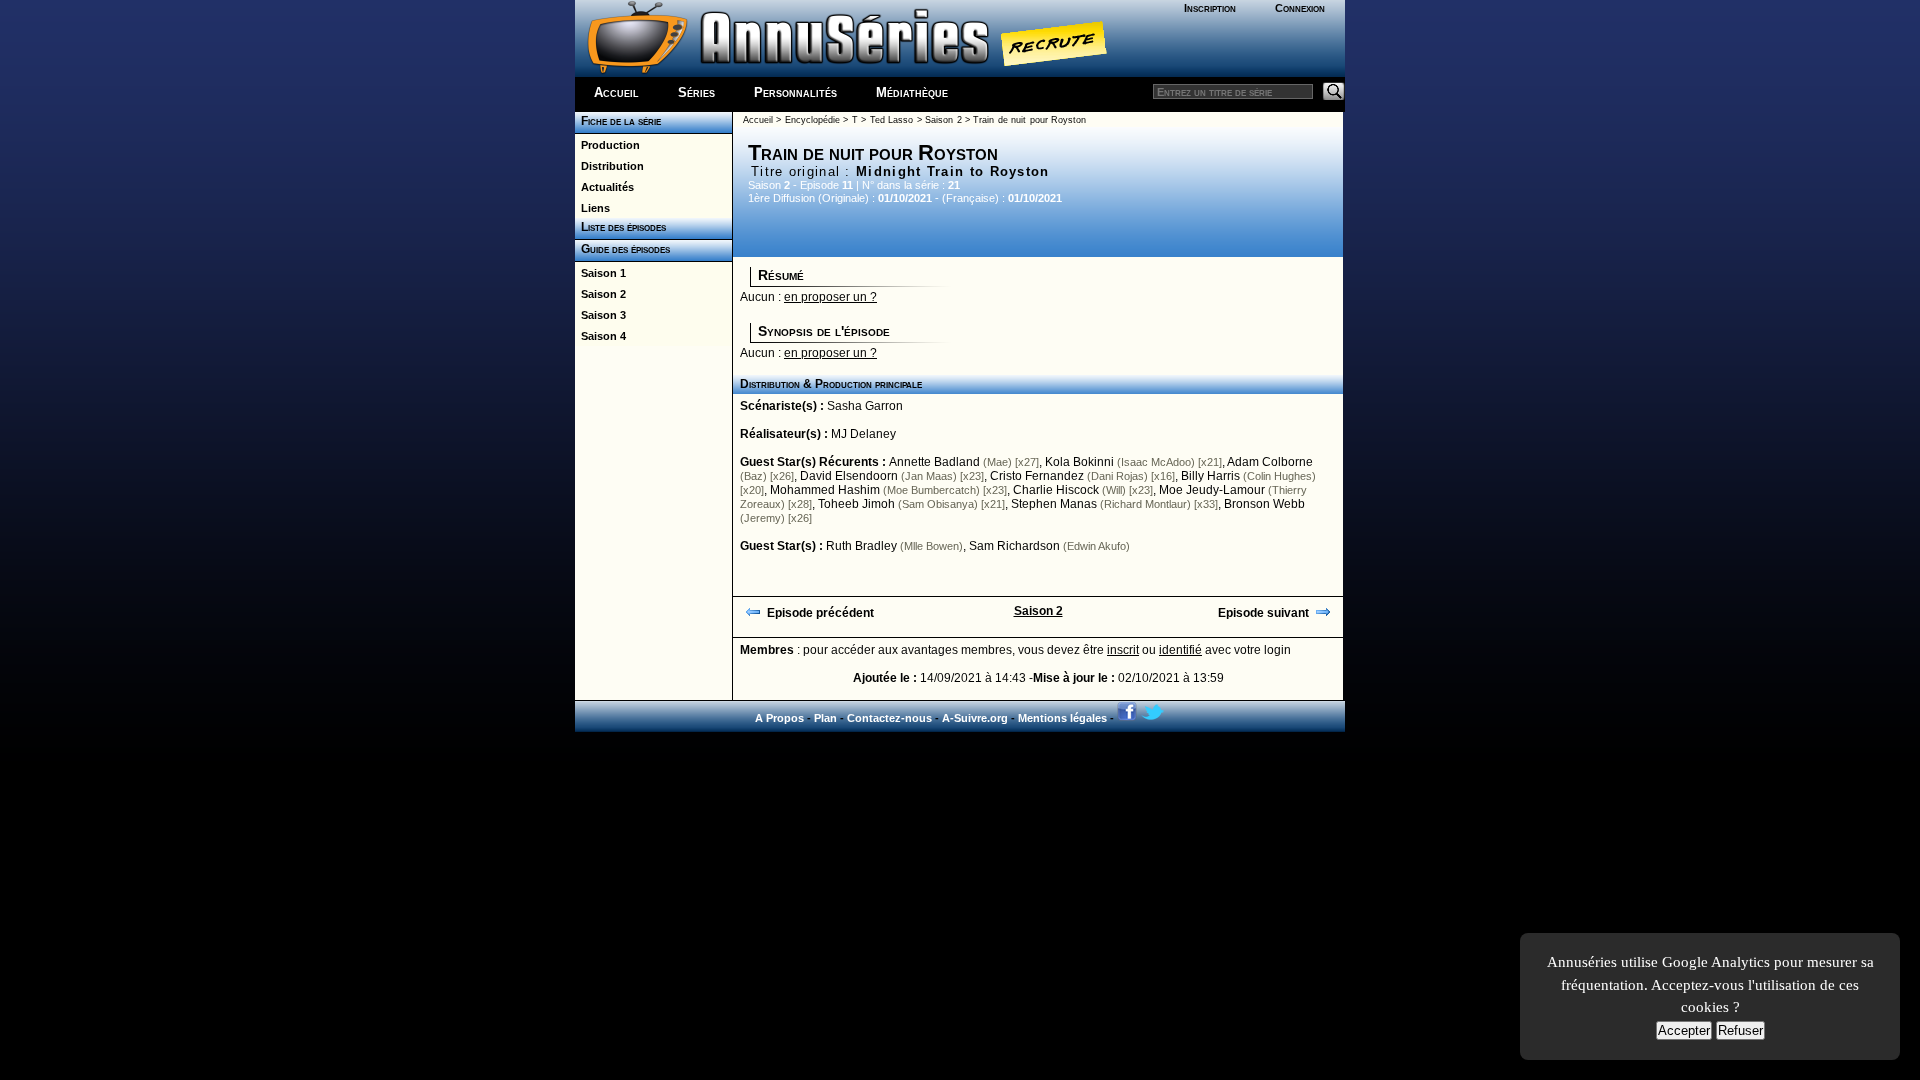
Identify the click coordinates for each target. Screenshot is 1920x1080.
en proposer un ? (830, 297)
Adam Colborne (1270, 462)
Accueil (616, 92)
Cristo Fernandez (1037, 476)
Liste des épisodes (620, 227)
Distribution (609, 166)
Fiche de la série (618, 121)
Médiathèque (912, 92)
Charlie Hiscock (1056, 490)
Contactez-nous (889, 718)
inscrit (1123, 650)
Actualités (604, 187)
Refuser (1740, 1030)
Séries (696, 92)
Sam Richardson (1014, 546)
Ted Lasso (891, 120)
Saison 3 (600, 315)
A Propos (779, 718)
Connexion (1300, 8)
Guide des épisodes (622, 249)
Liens (592, 208)
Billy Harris (1210, 476)
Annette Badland (934, 462)
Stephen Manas (1054, 504)
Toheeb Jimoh (856, 504)
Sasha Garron (865, 406)
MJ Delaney (863, 434)
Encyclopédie (812, 120)
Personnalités (795, 92)
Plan (825, 718)
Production (607, 145)
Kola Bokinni (1079, 462)
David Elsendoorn (849, 476)
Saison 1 (600, 273)
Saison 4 (600, 336)
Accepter (1684, 1030)
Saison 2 (600, 294)
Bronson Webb (1264, 504)
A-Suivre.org (975, 718)
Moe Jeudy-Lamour (1212, 490)
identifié (1180, 650)
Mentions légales (1062, 718)
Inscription (1210, 8)
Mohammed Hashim (825, 490)
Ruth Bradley (861, 546)
